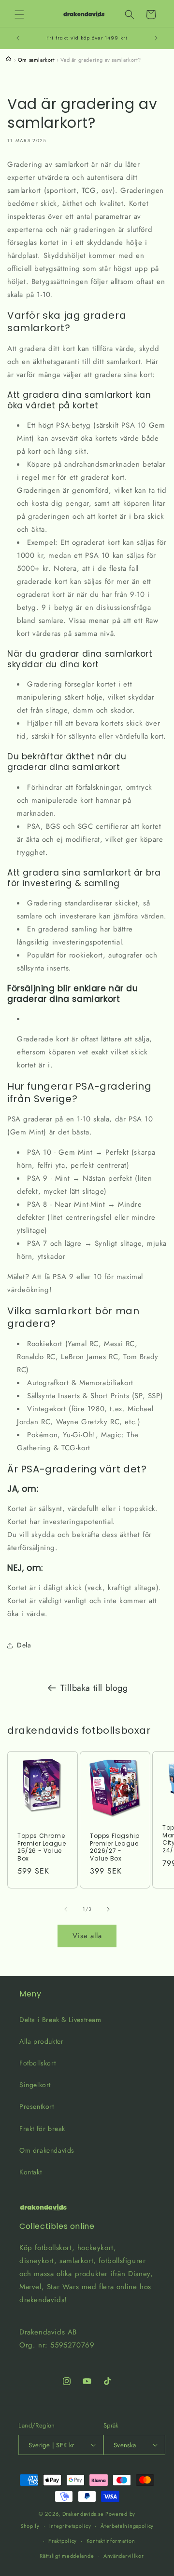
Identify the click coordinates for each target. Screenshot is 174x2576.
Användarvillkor (124, 2556)
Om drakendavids (47, 2150)
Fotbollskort (37, 2063)
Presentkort (37, 2106)
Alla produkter (41, 2041)
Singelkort (35, 2085)
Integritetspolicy (70, 2526)
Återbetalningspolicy (127, 2526)
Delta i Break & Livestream (60, 2020)
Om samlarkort (36, 60)
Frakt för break (42, 2129)
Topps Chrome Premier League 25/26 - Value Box (42, 1847)
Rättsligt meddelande (67, 2556)
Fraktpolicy (63, 2541)
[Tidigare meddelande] (18, 38)
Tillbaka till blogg (94, 1688)
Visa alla (87, 1936)
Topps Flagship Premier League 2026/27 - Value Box (115, 1847)
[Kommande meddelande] (156, 38)
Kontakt (30, 2172)
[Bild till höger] (108, 1909)
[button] (19, 14)
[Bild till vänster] (66, 1909)
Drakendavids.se (83, 2514)
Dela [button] (24, 1645)
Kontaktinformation (111, 2541)
